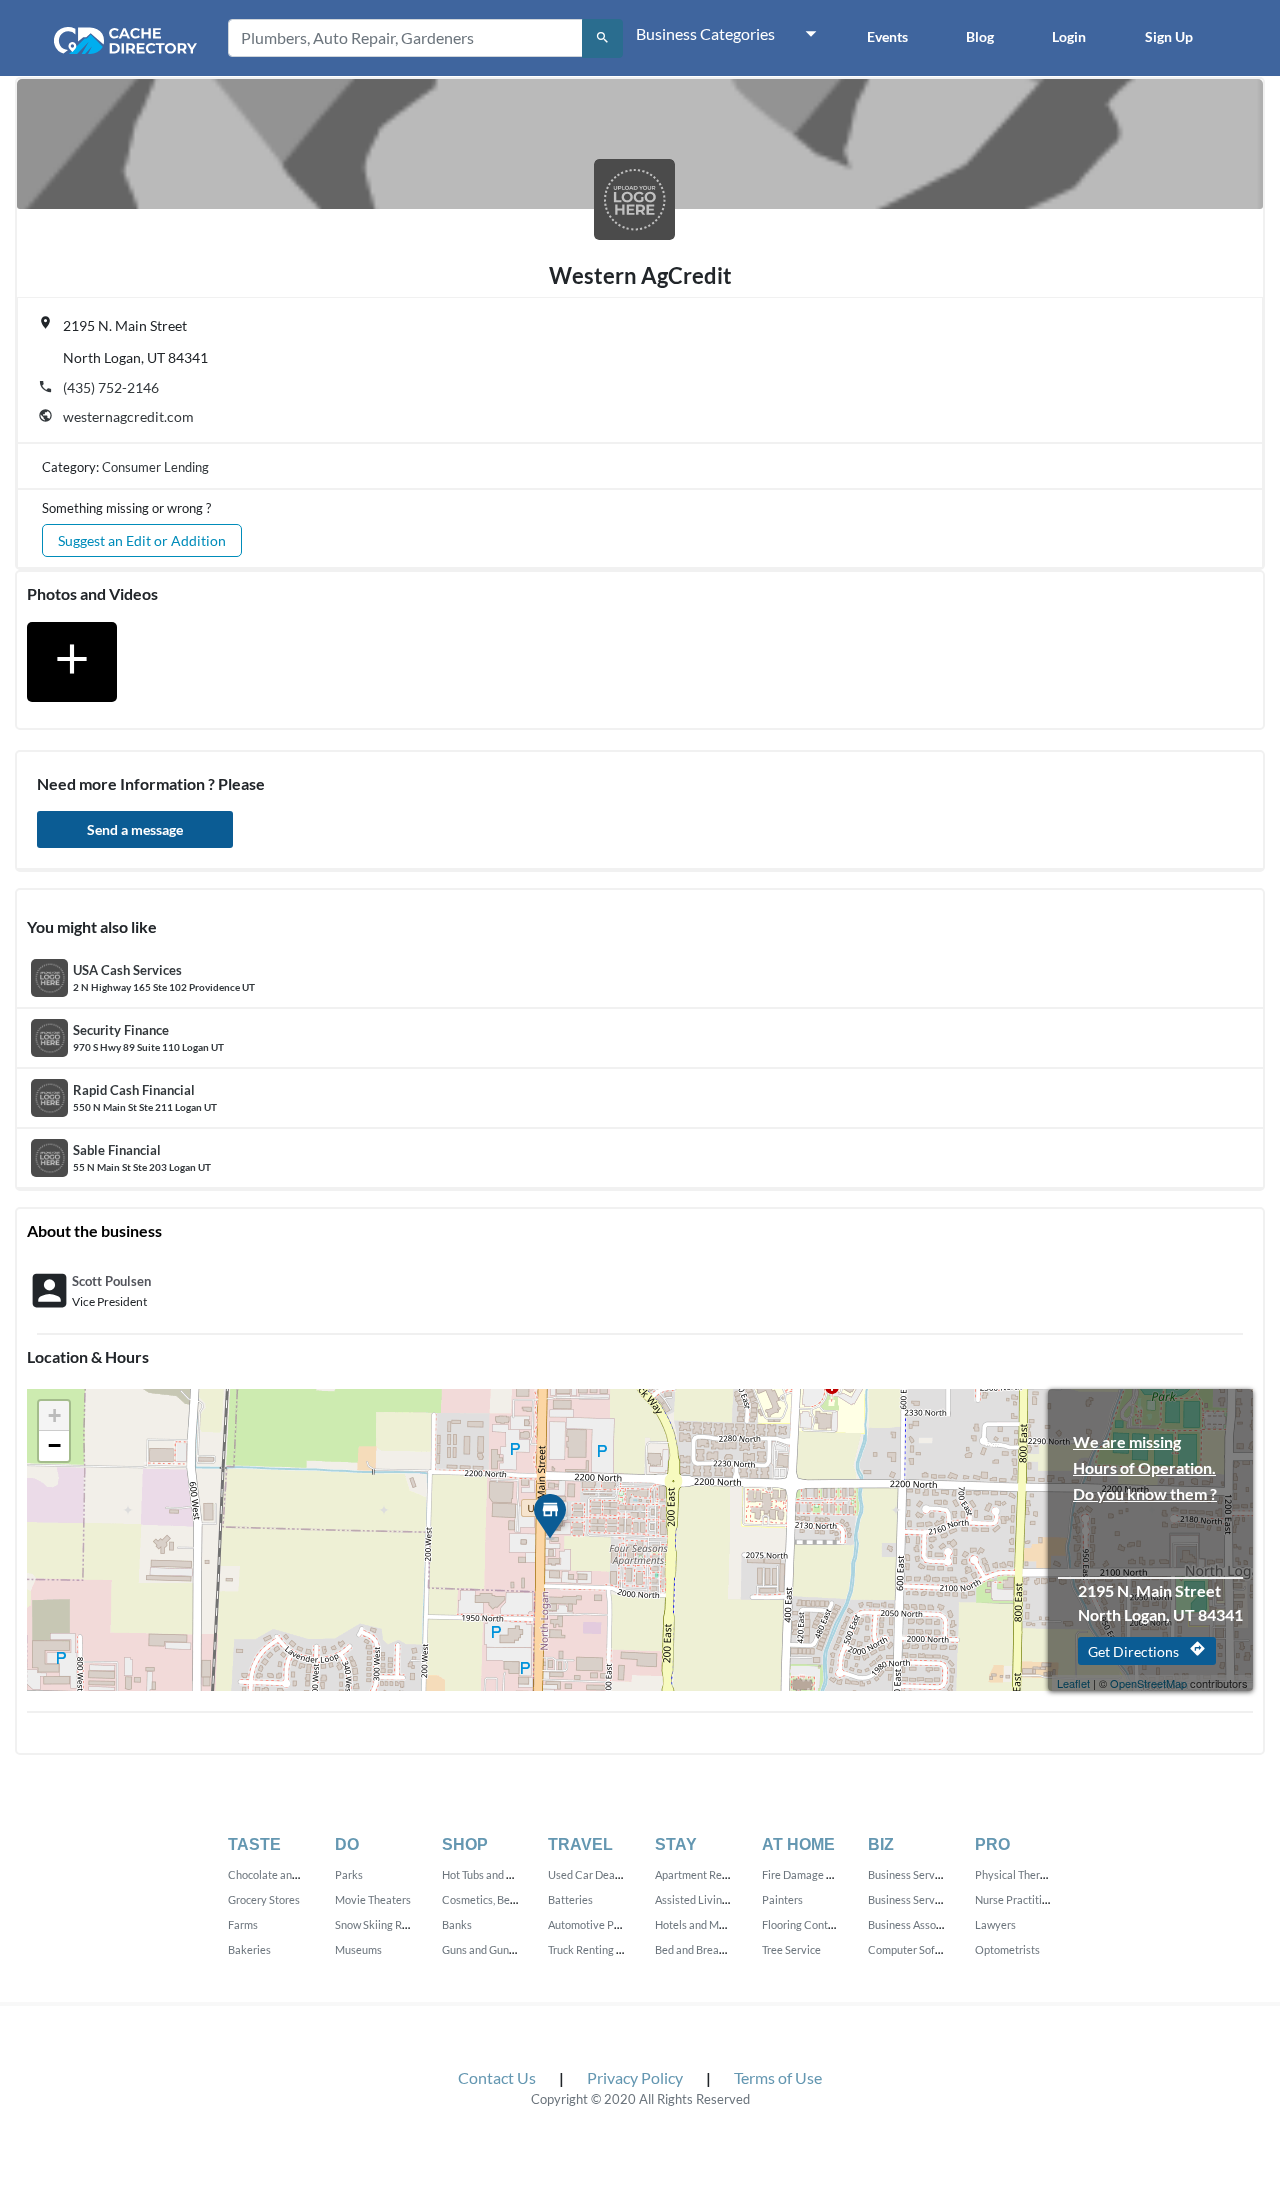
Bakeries (249, 1949)
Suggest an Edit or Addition (142, 540)
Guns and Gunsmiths (491, 1949)
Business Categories (705, 33)
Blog (980, 36)
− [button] (54, 1445)
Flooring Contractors (812, 1924)
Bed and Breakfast (699, 1949)
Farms (243, 1924)
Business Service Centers (929, 1899)
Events (887, 36)
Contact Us (497, 2077)
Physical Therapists (1022, 1874)
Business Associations (921, 1924)
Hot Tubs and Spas (485, 1874)
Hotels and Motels (699, 1924)
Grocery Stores (264, 1899)
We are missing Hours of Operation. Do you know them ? (1145, 1443)
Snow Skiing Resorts (383, 1924)
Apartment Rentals (700, 1874)
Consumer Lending (155, 467)
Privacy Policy (635, 2077)
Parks (349, 1874)
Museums (358, 1949)
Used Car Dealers (590, 1874)
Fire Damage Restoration (822, 1874)
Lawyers (995, 1924)
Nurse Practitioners (1022, 1899)
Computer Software (915, 1949)
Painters (782, 1899)
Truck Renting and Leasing (611, 1949)
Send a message (135, 829)
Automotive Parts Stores (607, 1924)
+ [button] (54, 1415)
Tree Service (791, 1949)
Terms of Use (778, 2077)
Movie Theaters (373, 1899)
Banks (457, 1924)
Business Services (911, 1874)
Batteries (570, 1899)
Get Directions (1147, 1650)
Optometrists (1007, 1949)
